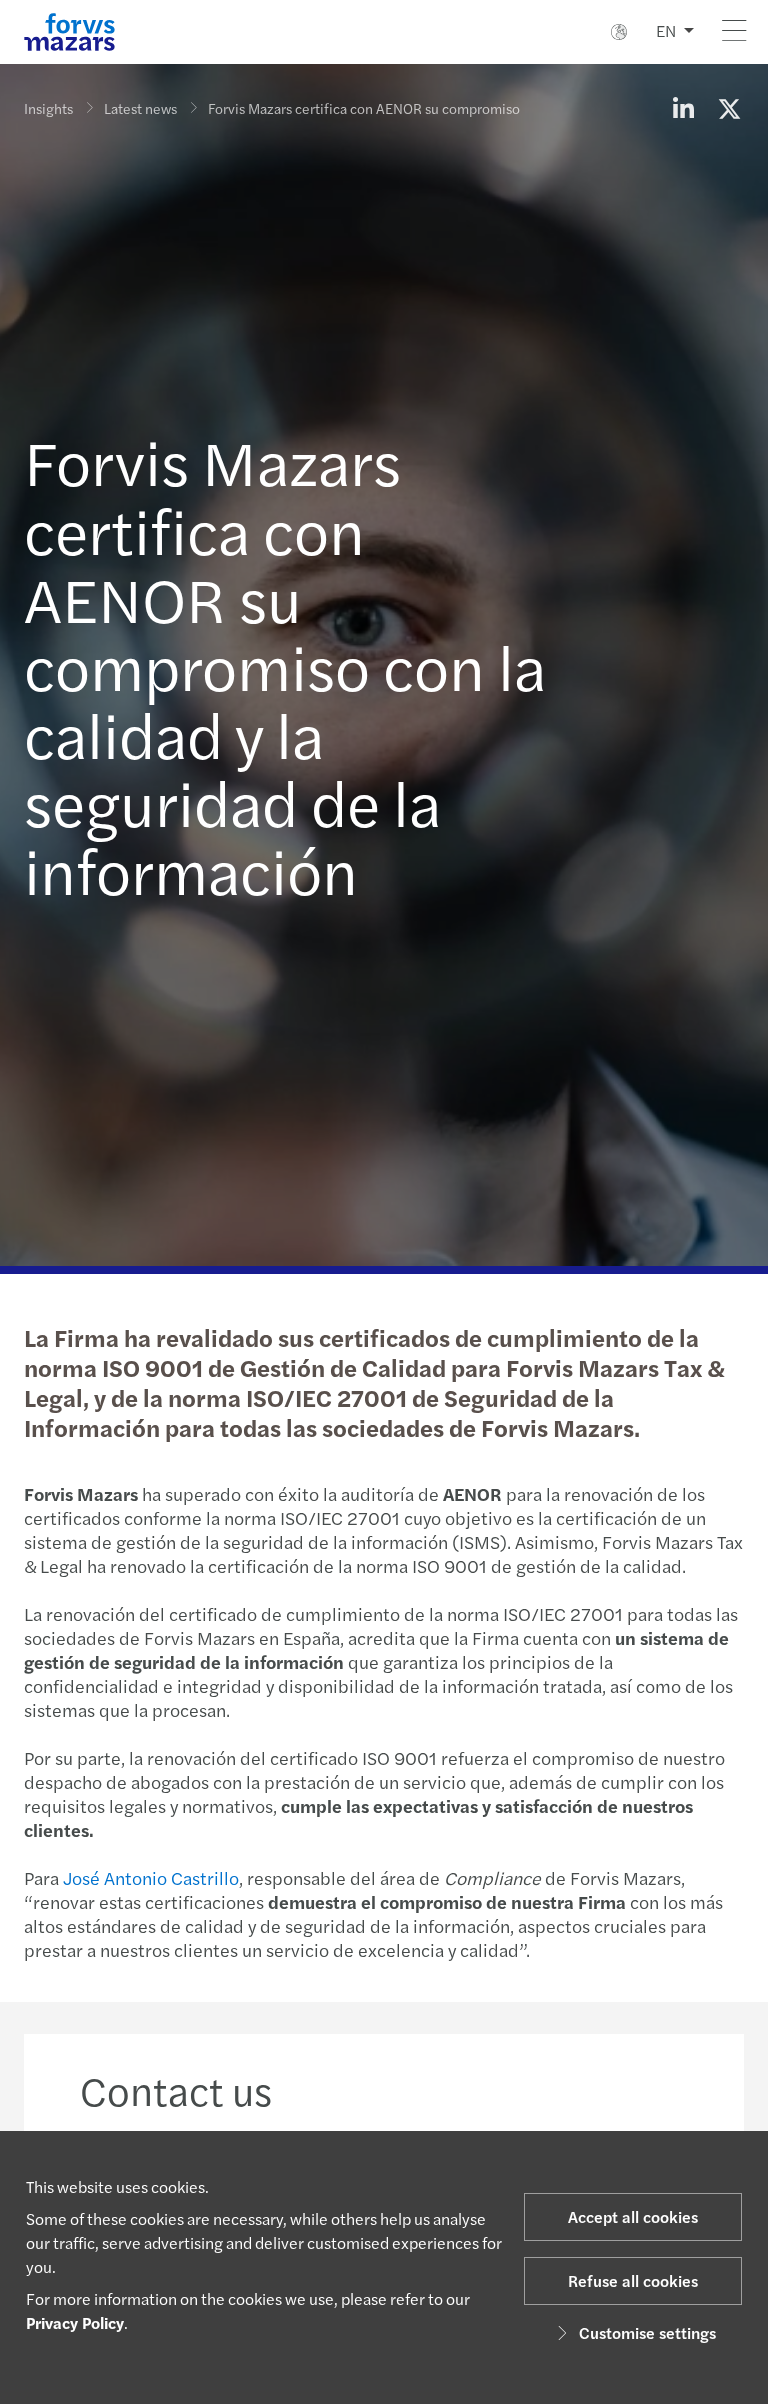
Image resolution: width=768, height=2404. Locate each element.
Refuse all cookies (633, 2280)
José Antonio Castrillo (151, 1877)
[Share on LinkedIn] (683, 108)
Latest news (140, 108)
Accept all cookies (633, 2216)
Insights (48, 108)
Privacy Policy (75, 2322)
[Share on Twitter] (729, 108)
